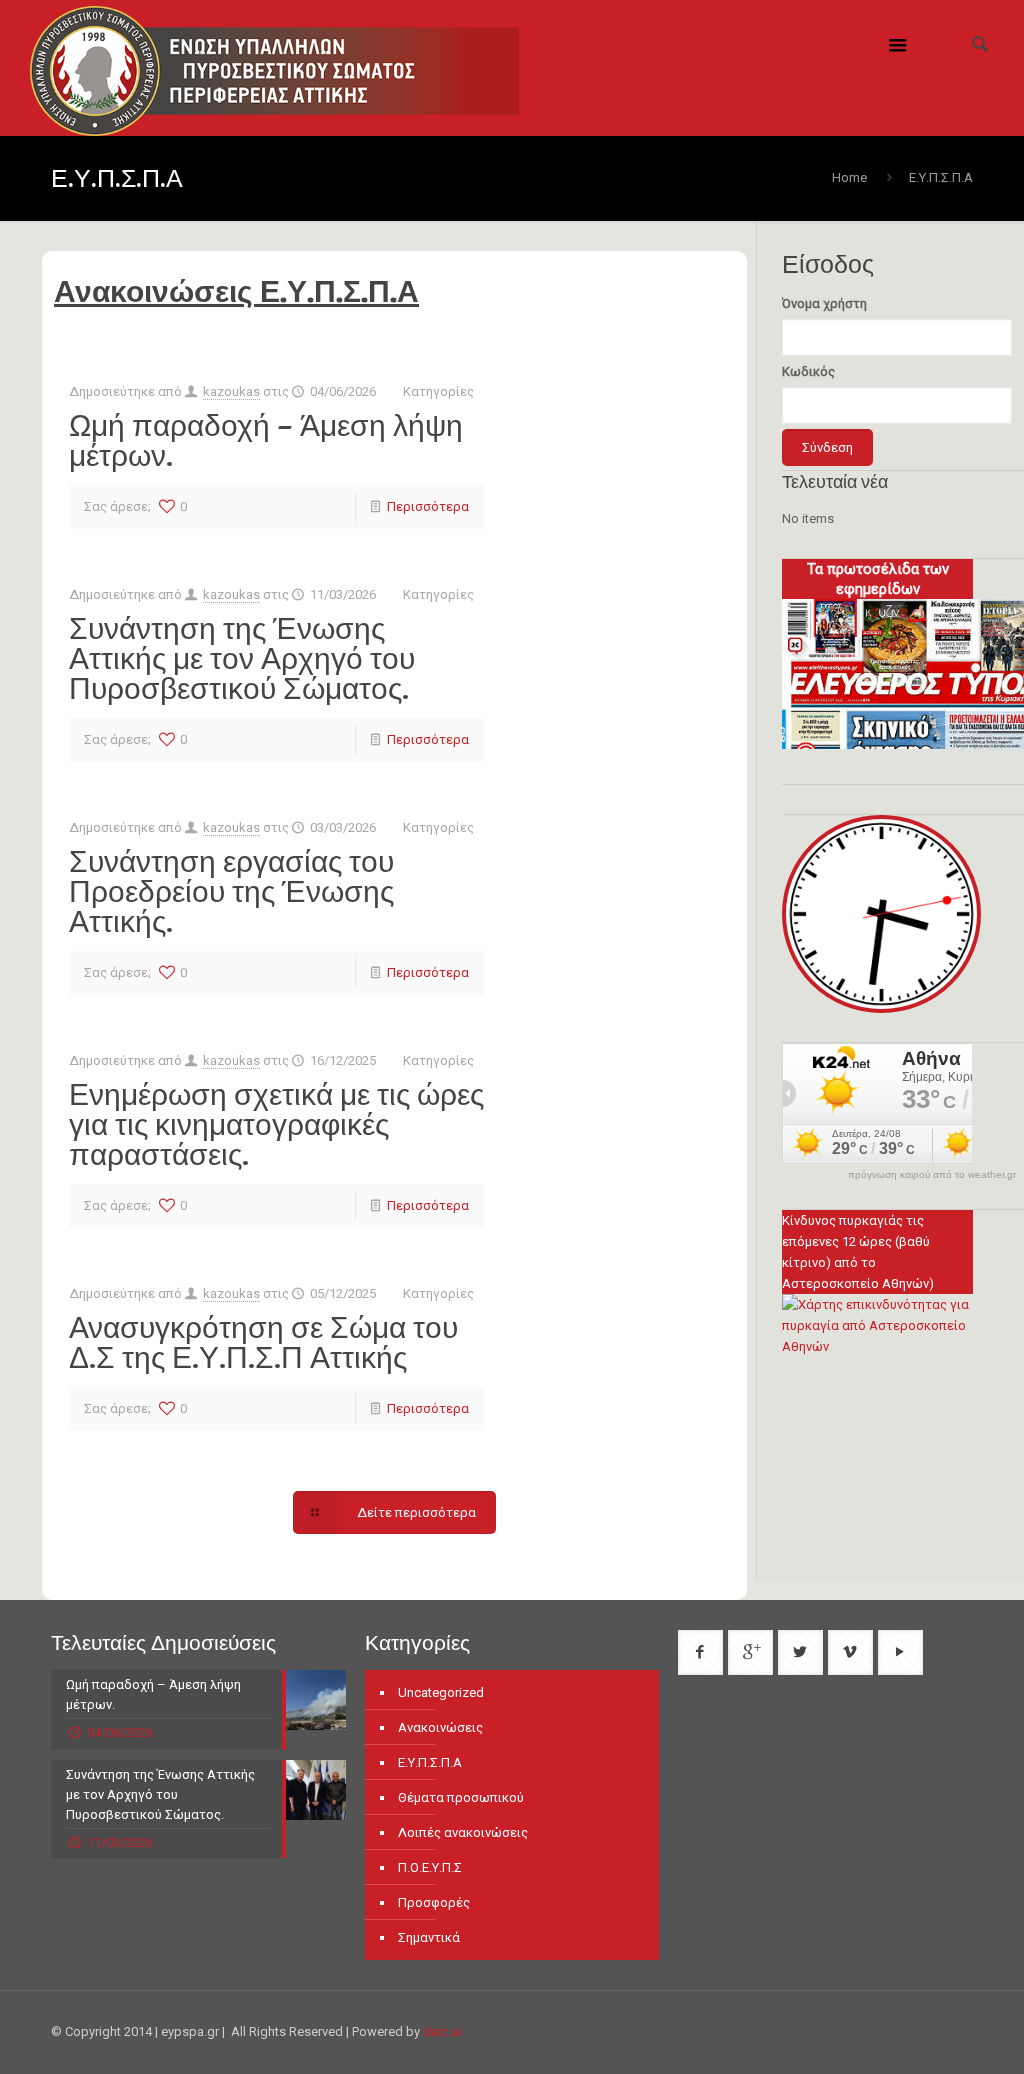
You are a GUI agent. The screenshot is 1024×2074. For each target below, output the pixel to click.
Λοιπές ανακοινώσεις (463, 1832)
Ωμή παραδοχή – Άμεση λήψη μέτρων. (266, 440)
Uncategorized (441, 1692)
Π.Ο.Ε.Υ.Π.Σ (430, 1867)
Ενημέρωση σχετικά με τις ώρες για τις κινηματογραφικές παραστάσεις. (276, 1124)
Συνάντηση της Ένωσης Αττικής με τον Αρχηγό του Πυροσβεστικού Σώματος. (242, 658)
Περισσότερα (428, 506)
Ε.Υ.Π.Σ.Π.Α (430, 1762)
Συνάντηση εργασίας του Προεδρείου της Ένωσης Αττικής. (231, 891)
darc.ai (442, 2031)
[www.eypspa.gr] (274, 68)
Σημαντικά (429, 1937)
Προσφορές (434, 1902)
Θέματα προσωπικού (461, 1797)
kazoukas (231, 391)
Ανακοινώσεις (440, 1727)
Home (849, 177)
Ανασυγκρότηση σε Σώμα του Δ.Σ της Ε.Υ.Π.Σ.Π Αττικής (263, 1342)
